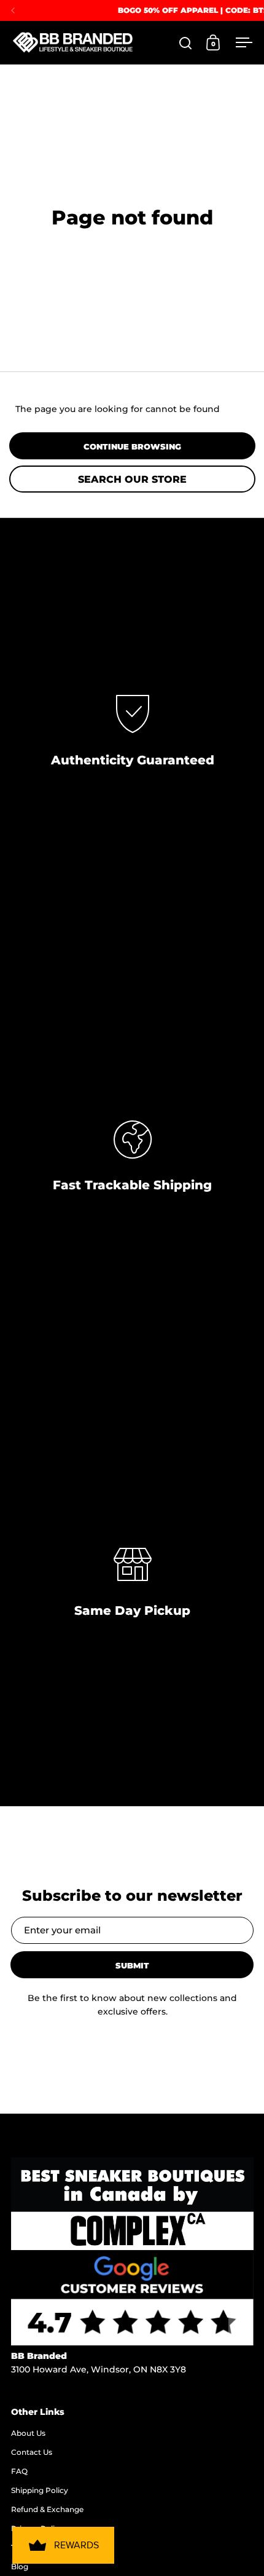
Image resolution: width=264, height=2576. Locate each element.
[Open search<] (186, 43)
